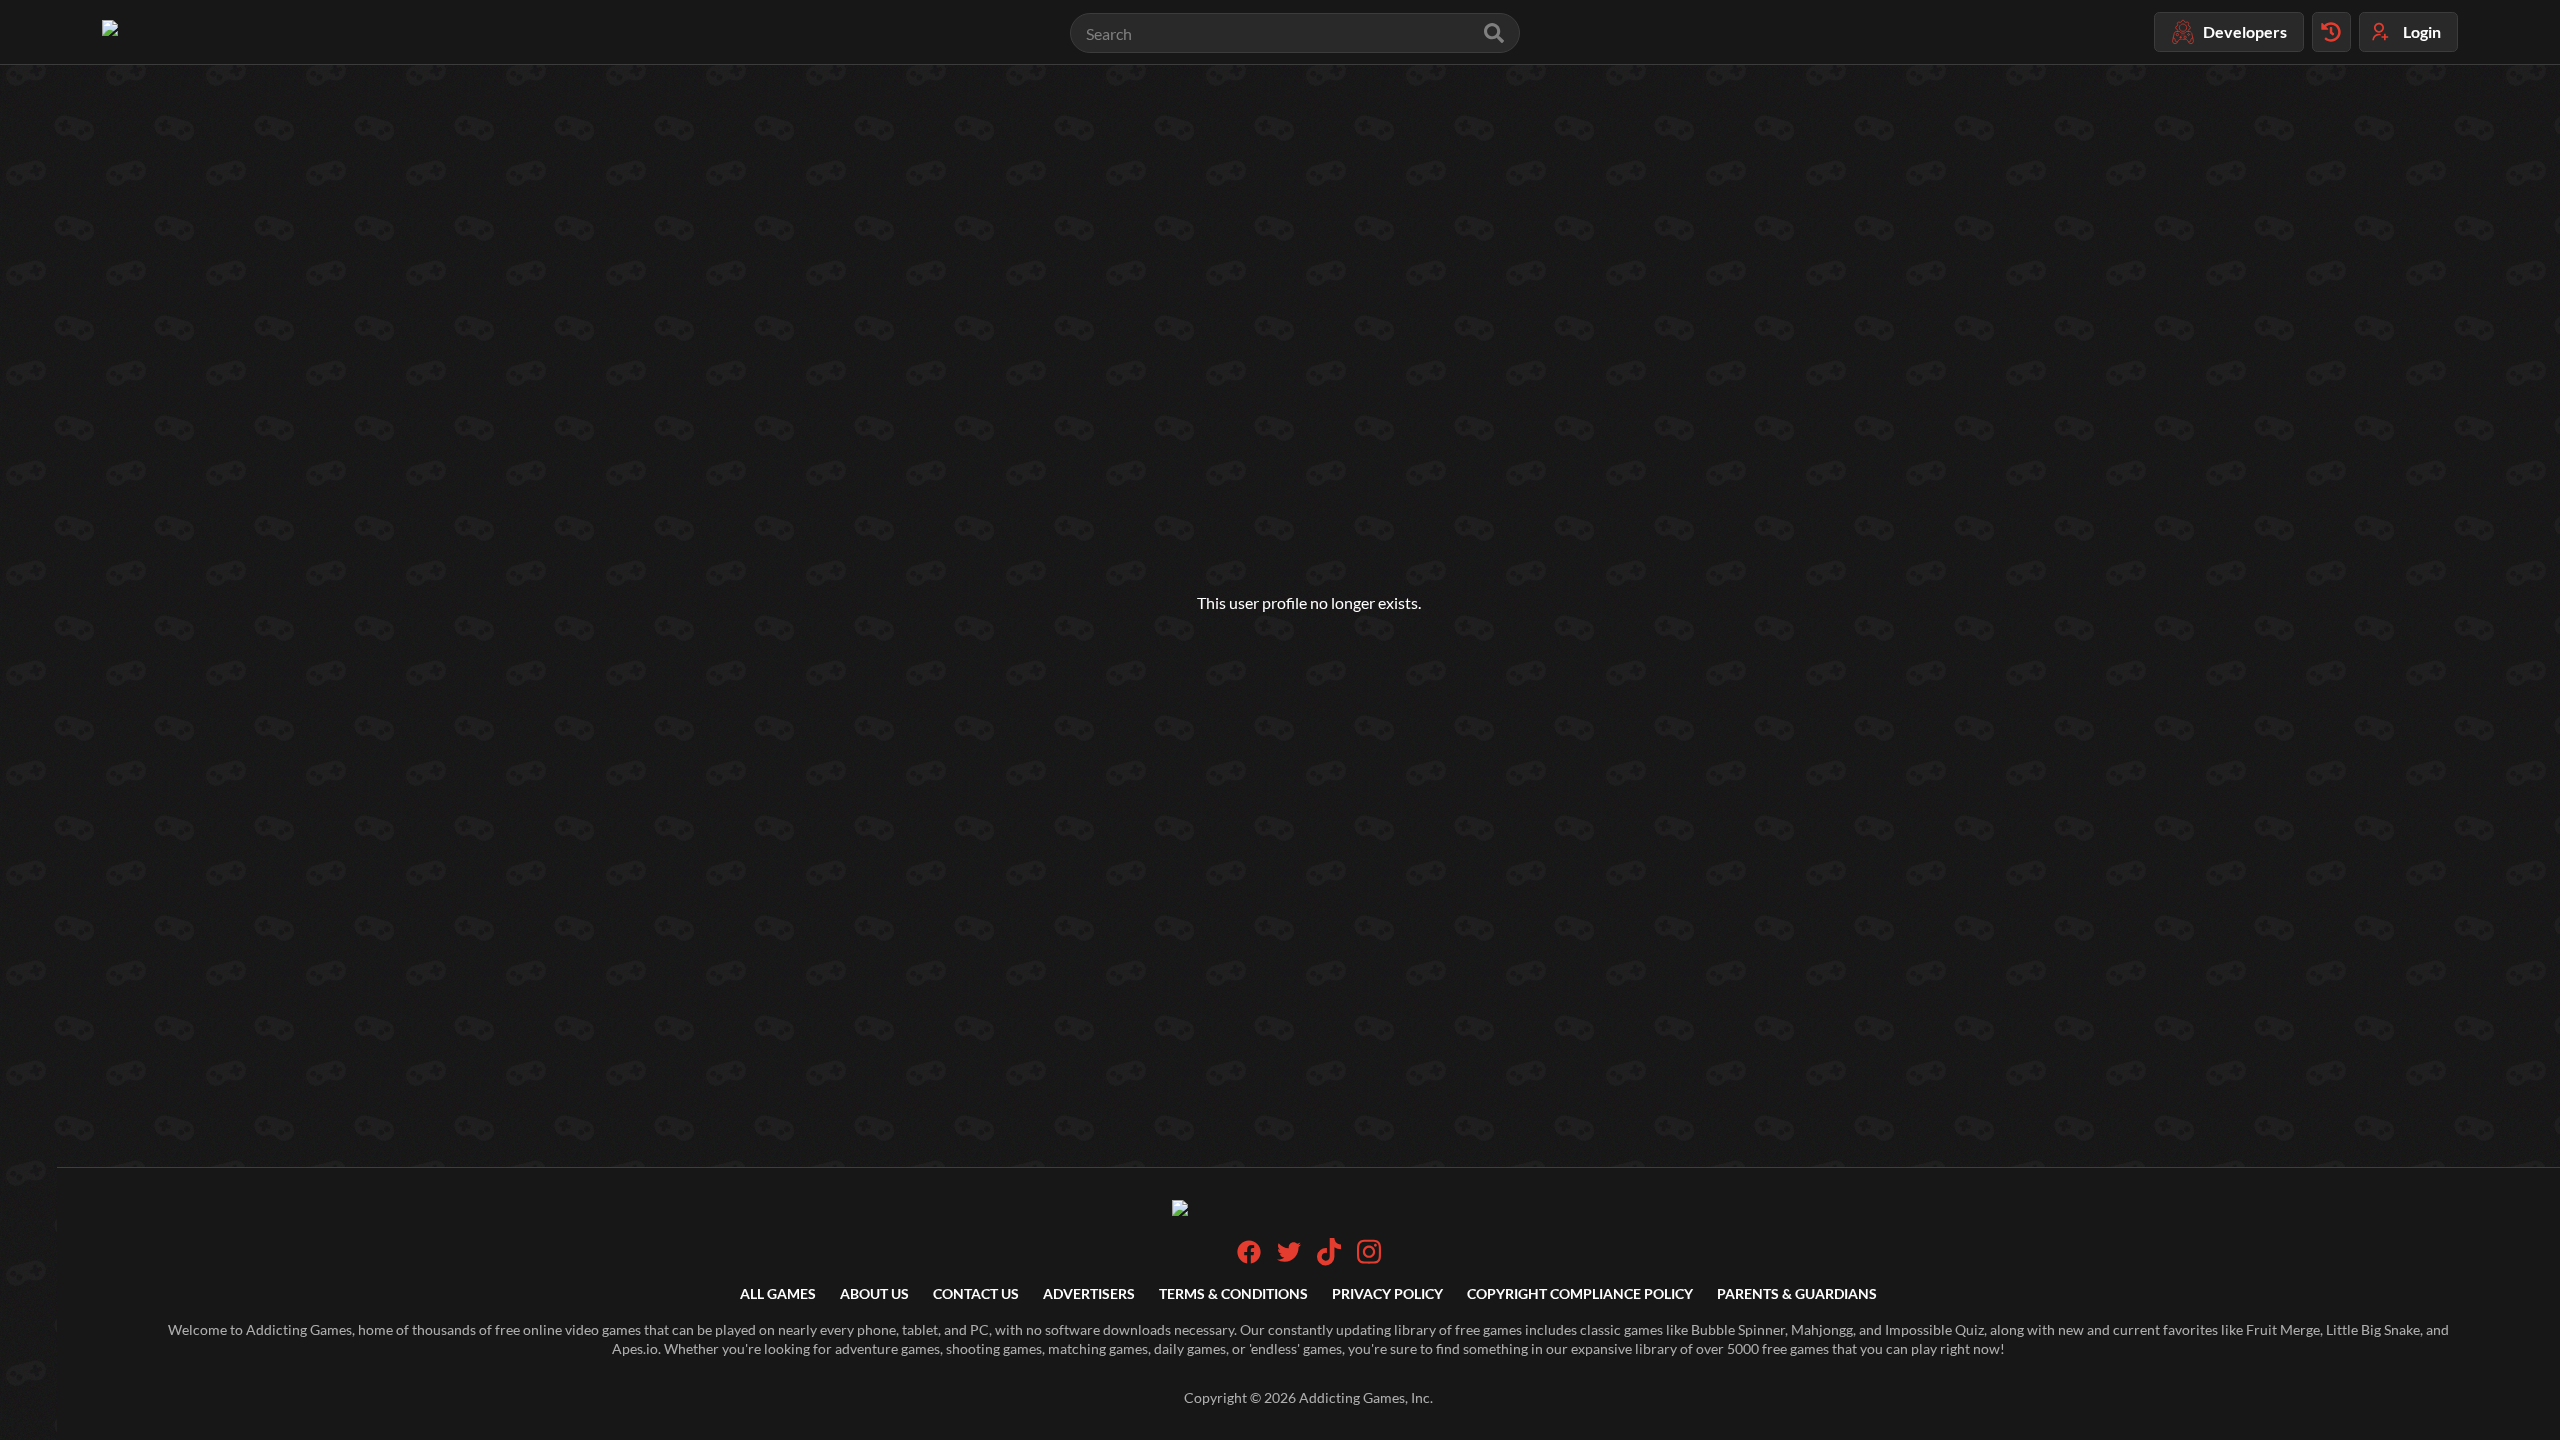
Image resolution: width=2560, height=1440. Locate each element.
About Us (874, 1293)
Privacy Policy (1387, 1293)
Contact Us (976, 1293)
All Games (778, 1293)
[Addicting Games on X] (1289, 1258)
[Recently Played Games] (2331, 32)
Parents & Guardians (1797, 1293)
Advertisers (1089, 1293)
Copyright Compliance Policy (1580, 1293)
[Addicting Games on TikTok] (1329, 1260)
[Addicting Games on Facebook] (1249, 1258)
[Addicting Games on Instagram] (1369, 1260)
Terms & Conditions (1233, 1293)
